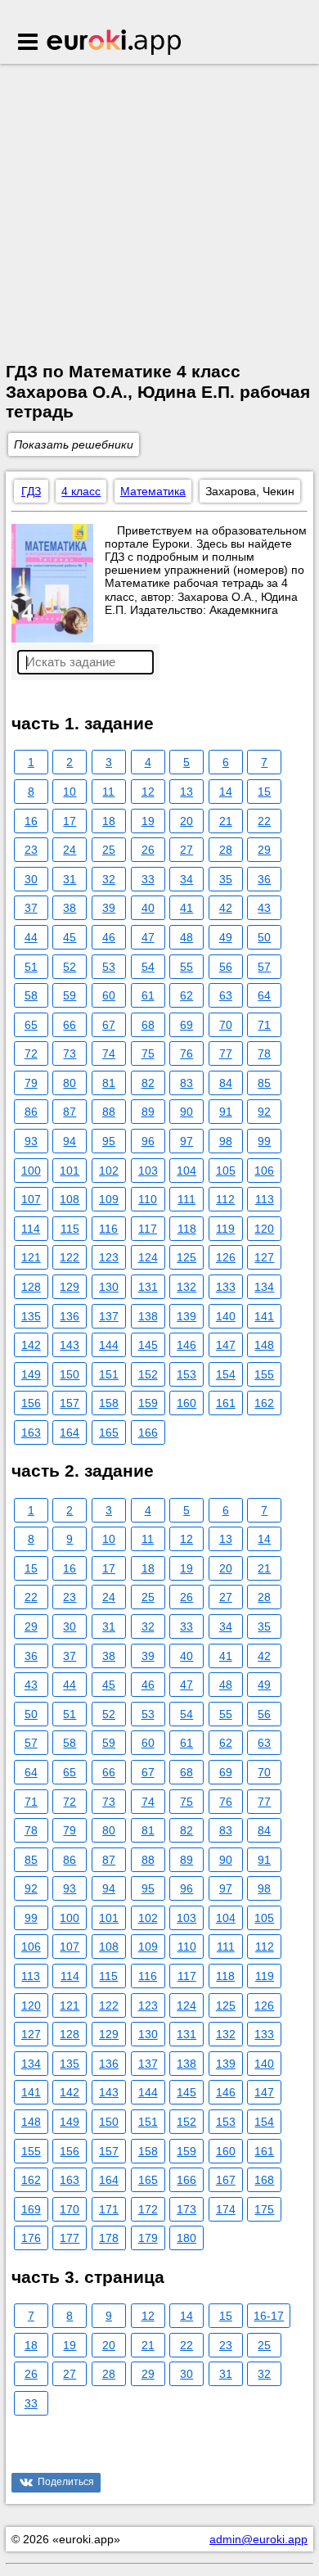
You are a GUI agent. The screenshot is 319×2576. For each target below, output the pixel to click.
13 (186, 792)
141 (264, 1316)
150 (70, 1374)
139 (186, 1316)
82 (148, 1083)
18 (109, 821)
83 (186, 1083)
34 (186, 879)
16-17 (269, 2316)
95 (109, 1141)
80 (70, 1083)
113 (265, 1199)
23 (31, 850)
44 (31, 937)
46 (109, 937)
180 (186, 2238)
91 (226, 1112)
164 (70, 1432)
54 (148, 967)
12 (148, 792)
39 (109, 908)
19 (148, 821)
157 (70, 1403)
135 (31, 1316)
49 (226, 937)
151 (109, 1374)
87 (70, 1112)
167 (226, 2180)
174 (226, 2209)
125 (186, 1257)
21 (226, 821)
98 (226, 1141)
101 (70, 1171)
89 (148, 1112)
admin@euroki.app (258, 2539)
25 (109, 850)
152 (148, 1374)
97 (186, 1141)
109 (109, 1199)
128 (31, 1287)
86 (31, 1112)
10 (70, 792)
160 (186, 1403)
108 (70, 1199)
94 (70, 1141)
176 (31, 2238)
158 (109, 1403)
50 (264, 937)
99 (264, 1141)
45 (70, 937)
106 (264, 1171)
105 (226, 1171)
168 (264, 2180)
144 (109, 1345)
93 (31, 1141)
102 (109, 1171)
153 (186, 1374)
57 (264, 967)
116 (108, 1229)
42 (226, 908)
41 (186, 908)
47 (148, 937)
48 (186, 937)
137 (109, 1316)
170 (70, 2209)
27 (186, 850)
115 (70, 1229)
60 (109, 995)
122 (70, 1257)
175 (264, 2209)
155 (264, 1374)
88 (109, 1112)
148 (264, 1345)
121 (31, 1257)
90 (186, 1112)
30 (31, 879)
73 (70, 1053)
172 (148, 2209)
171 (109, 2209)
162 (264, 1403)
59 (70, 995)
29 (264, 850)
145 (148, 1345)
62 (186, 995)
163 (31, 1432)
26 (148, 850)
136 (70, 1316)
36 (264, 879)
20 (186, 821)
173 (186, 2209)
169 (31, 2209)
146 (186, 1345)
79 (31, 1083)
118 (187, 1229)
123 (109, 1257)
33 (148, 879)
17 (70, 821)
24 (70, 850)
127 (264, 1257)
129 (70, 1287)
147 (226, 1345)
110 (148, 1199)
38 (70, 908)
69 (186, 1025)
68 (148, 1025)
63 (226, 995)
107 (31, 1199)
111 (186, 1199)
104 (186, 1171)
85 (264, 1083)
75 (148, 1053)
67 (109, 1025)
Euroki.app (115, 43)
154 (226, 1374)
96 (148, 1141)
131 (148, 1287)
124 (148, 1257)
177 (70, 2238)
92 (264, 1112)
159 (148, 1403)
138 (148, 1316)
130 (109, 1287)
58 (31, 995)
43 (264, 908)
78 (264, 1053)
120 (264, 1229)
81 (109, 1083)
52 (70, 967)
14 (226, 792)
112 (225, 1199)
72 (31, 1053)
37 (31, 908)
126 (226, 1257)
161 (226, 1403)
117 (148, 1229)
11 (108, 792)
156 (31, 1403)
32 (109, 879)
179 (148, 2238)
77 (226, 1053)
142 (31, 1345)
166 (148, 1432)
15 (264, 792)
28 (226, 850)
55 (186, 967)
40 (148, 908)
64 (264, 995)
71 (264, 1025)
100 (31, 1171)
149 (31, 1374)
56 (226, 967)
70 (226, 1025)
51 (31, 967)
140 (226, 1316)
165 (109, 1432)
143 (70, 1345)
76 (186, 1053)
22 (264, 821)
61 (148, 995)
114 (31, 1229)
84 (226, 1083)
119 (225, 1229)
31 (70, 879)
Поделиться (66, 2482)
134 (264, 1287)
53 (109, 967)
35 (226, 879)
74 (109, 1053)
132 (186, 1287)
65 (31, 1025)
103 (148, 1171)
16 (31, 821)
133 (226, 1287)
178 (109, 2238)
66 (70, 1025)
